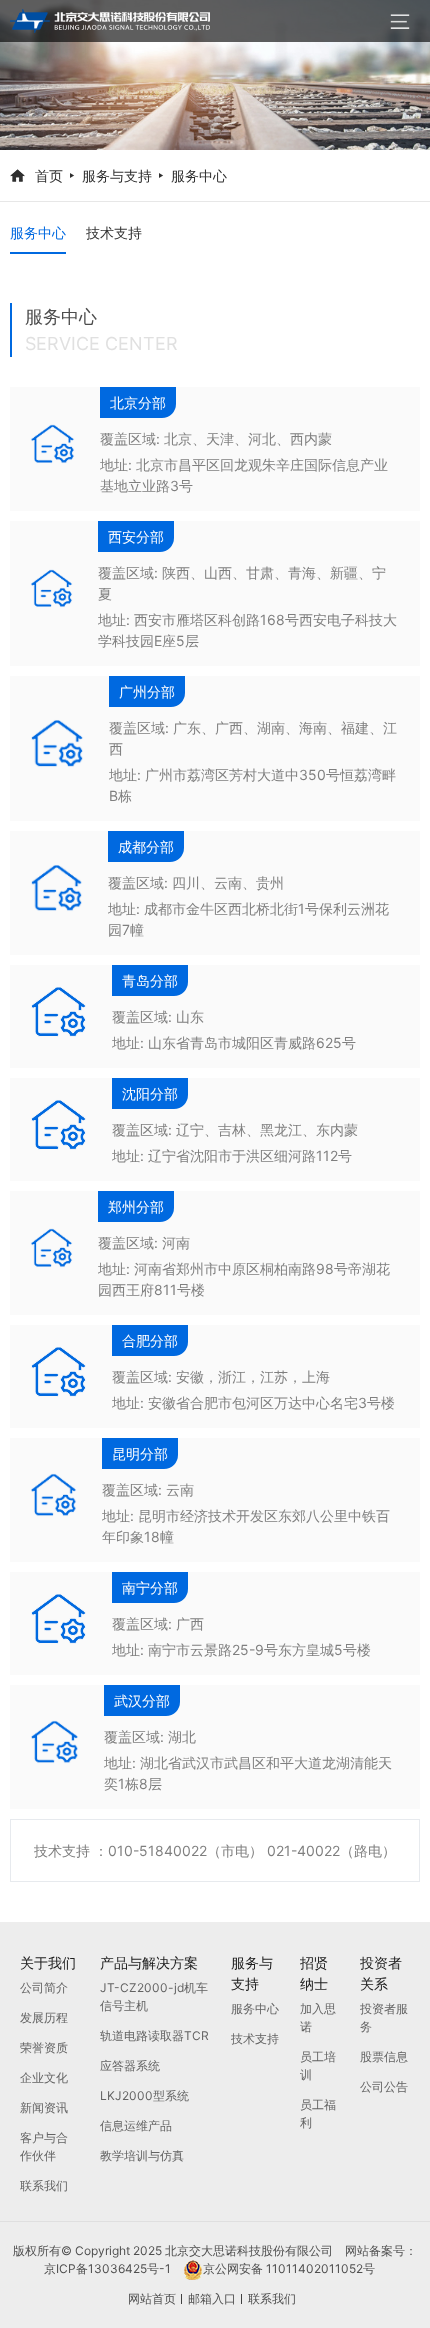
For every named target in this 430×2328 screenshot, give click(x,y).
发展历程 (44, 2017)
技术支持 (114, 232)
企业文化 (44, 2077)
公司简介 (44, 1987)
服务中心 (199, 175)
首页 (49, 175)
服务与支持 (117, 175)
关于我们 (48, 1962)
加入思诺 (318, 2017)
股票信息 (384, 2056)
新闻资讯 (44, 2107)
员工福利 (318, 2113)
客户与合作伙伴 (44, 2146)
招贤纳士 (314, 1973)
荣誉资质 (44, 2047)
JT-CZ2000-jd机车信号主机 (154, 1996)
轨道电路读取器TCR (154, 2035)
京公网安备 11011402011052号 (295, 2268)
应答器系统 (130, 2065)
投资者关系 (381, 1973)
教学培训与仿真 (142, 2155)
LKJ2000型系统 (144, 2095)
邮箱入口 (212, 2298)
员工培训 (318, 2065)
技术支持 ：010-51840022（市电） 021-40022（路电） (215, 1850)
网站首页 (152, 2298)
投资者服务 (384, 2017)
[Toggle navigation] (400, 21)
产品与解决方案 (149, 1962)
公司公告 (384, 2086)
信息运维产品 (136, 2125)
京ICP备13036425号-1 (113, 2268)
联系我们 (44, 2185)
